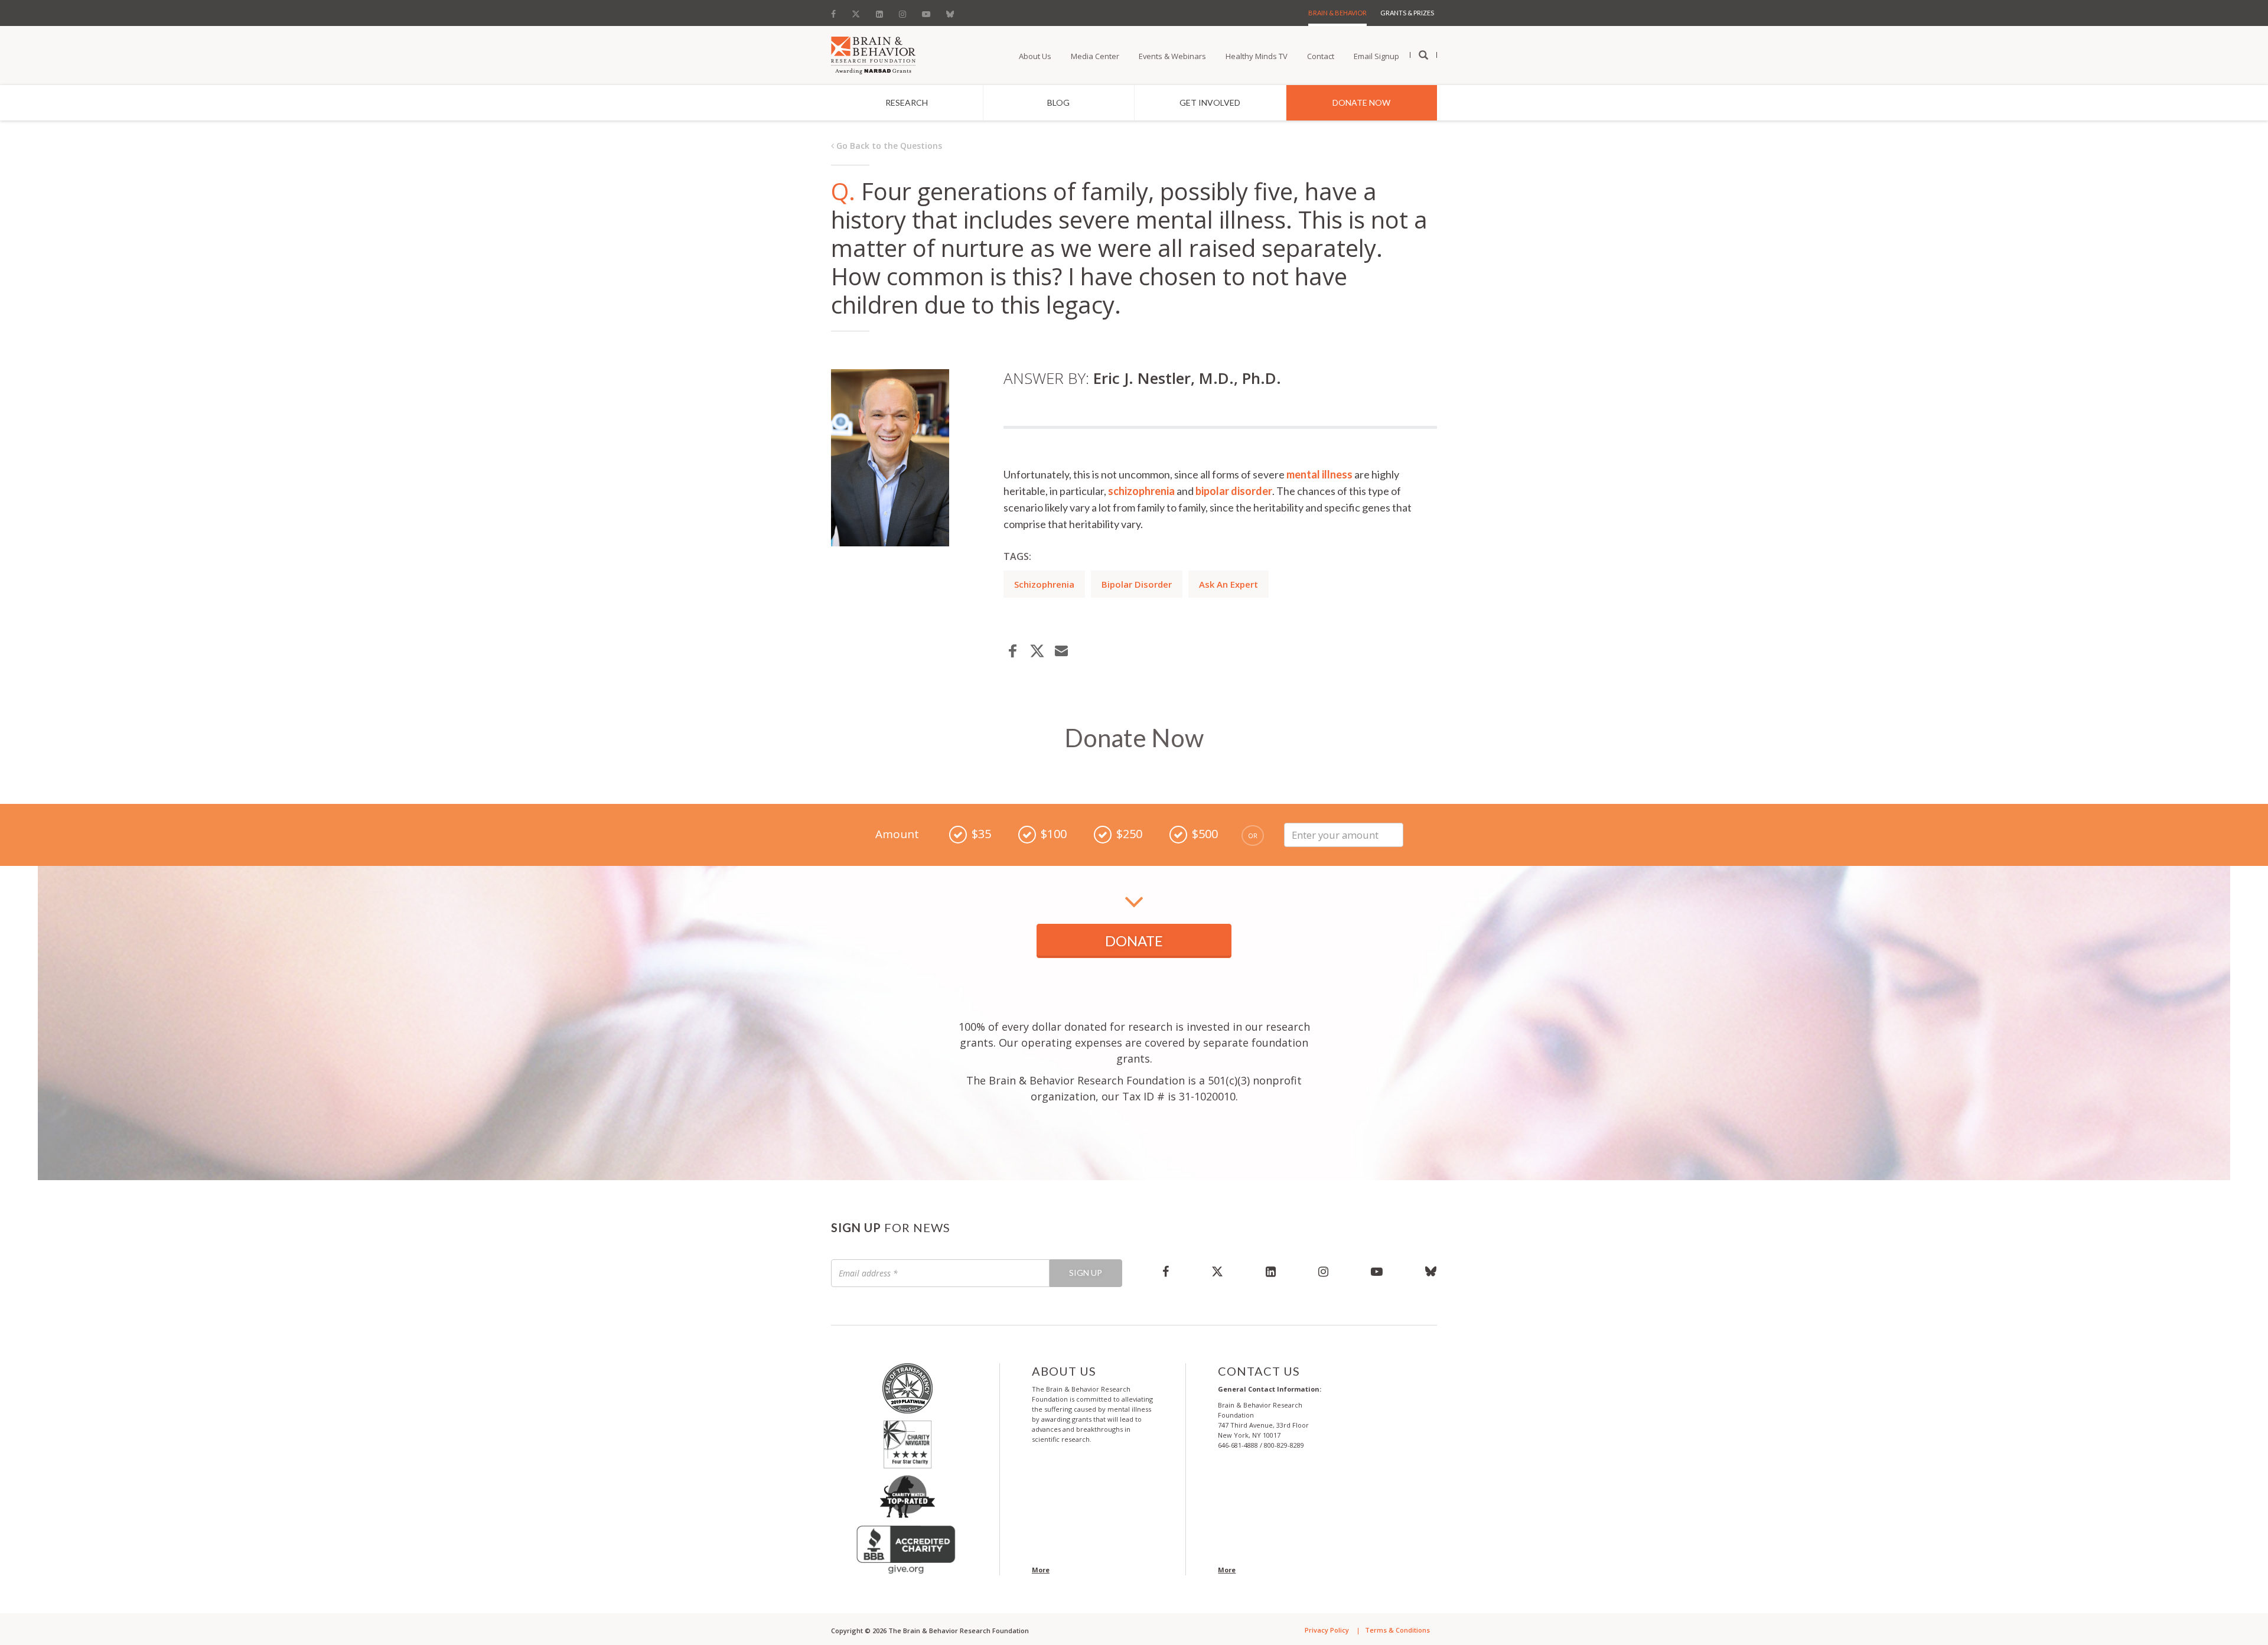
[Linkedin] (879, 11)
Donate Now (1361, 102)
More (1041, 1570)
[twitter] (1217, 1271)
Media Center (1095, 56)
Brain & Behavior (1337, 13)
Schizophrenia (1044, 584)
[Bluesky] (950, 11)
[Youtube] (926, 11)
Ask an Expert (1228, 584)
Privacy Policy (1327, 1630)
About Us (1035, 56)
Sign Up (1086, 1273)
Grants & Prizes (1407, 13)
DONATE (1134, 941)
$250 (1129, 834)
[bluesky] (1420, 1271)
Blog (1058, 102)
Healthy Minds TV (1257, 56)
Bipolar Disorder (1137, 584)
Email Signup (1376, 56)
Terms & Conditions (1397, 1630)
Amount (897, 834)
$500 (1205, 834)
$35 (981, 834)
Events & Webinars (1172, 56)
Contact (1321, 56)
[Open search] (1423, 56)
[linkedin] (1271, 1271)
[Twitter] (856, 11)
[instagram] (1323, 1271)
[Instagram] (902, 11)
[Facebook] (837, 11)
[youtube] (1377, 1271)
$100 (1054, 834)
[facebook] (1166, 1271)
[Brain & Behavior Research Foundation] (873, 54)
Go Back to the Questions (888, 146)
